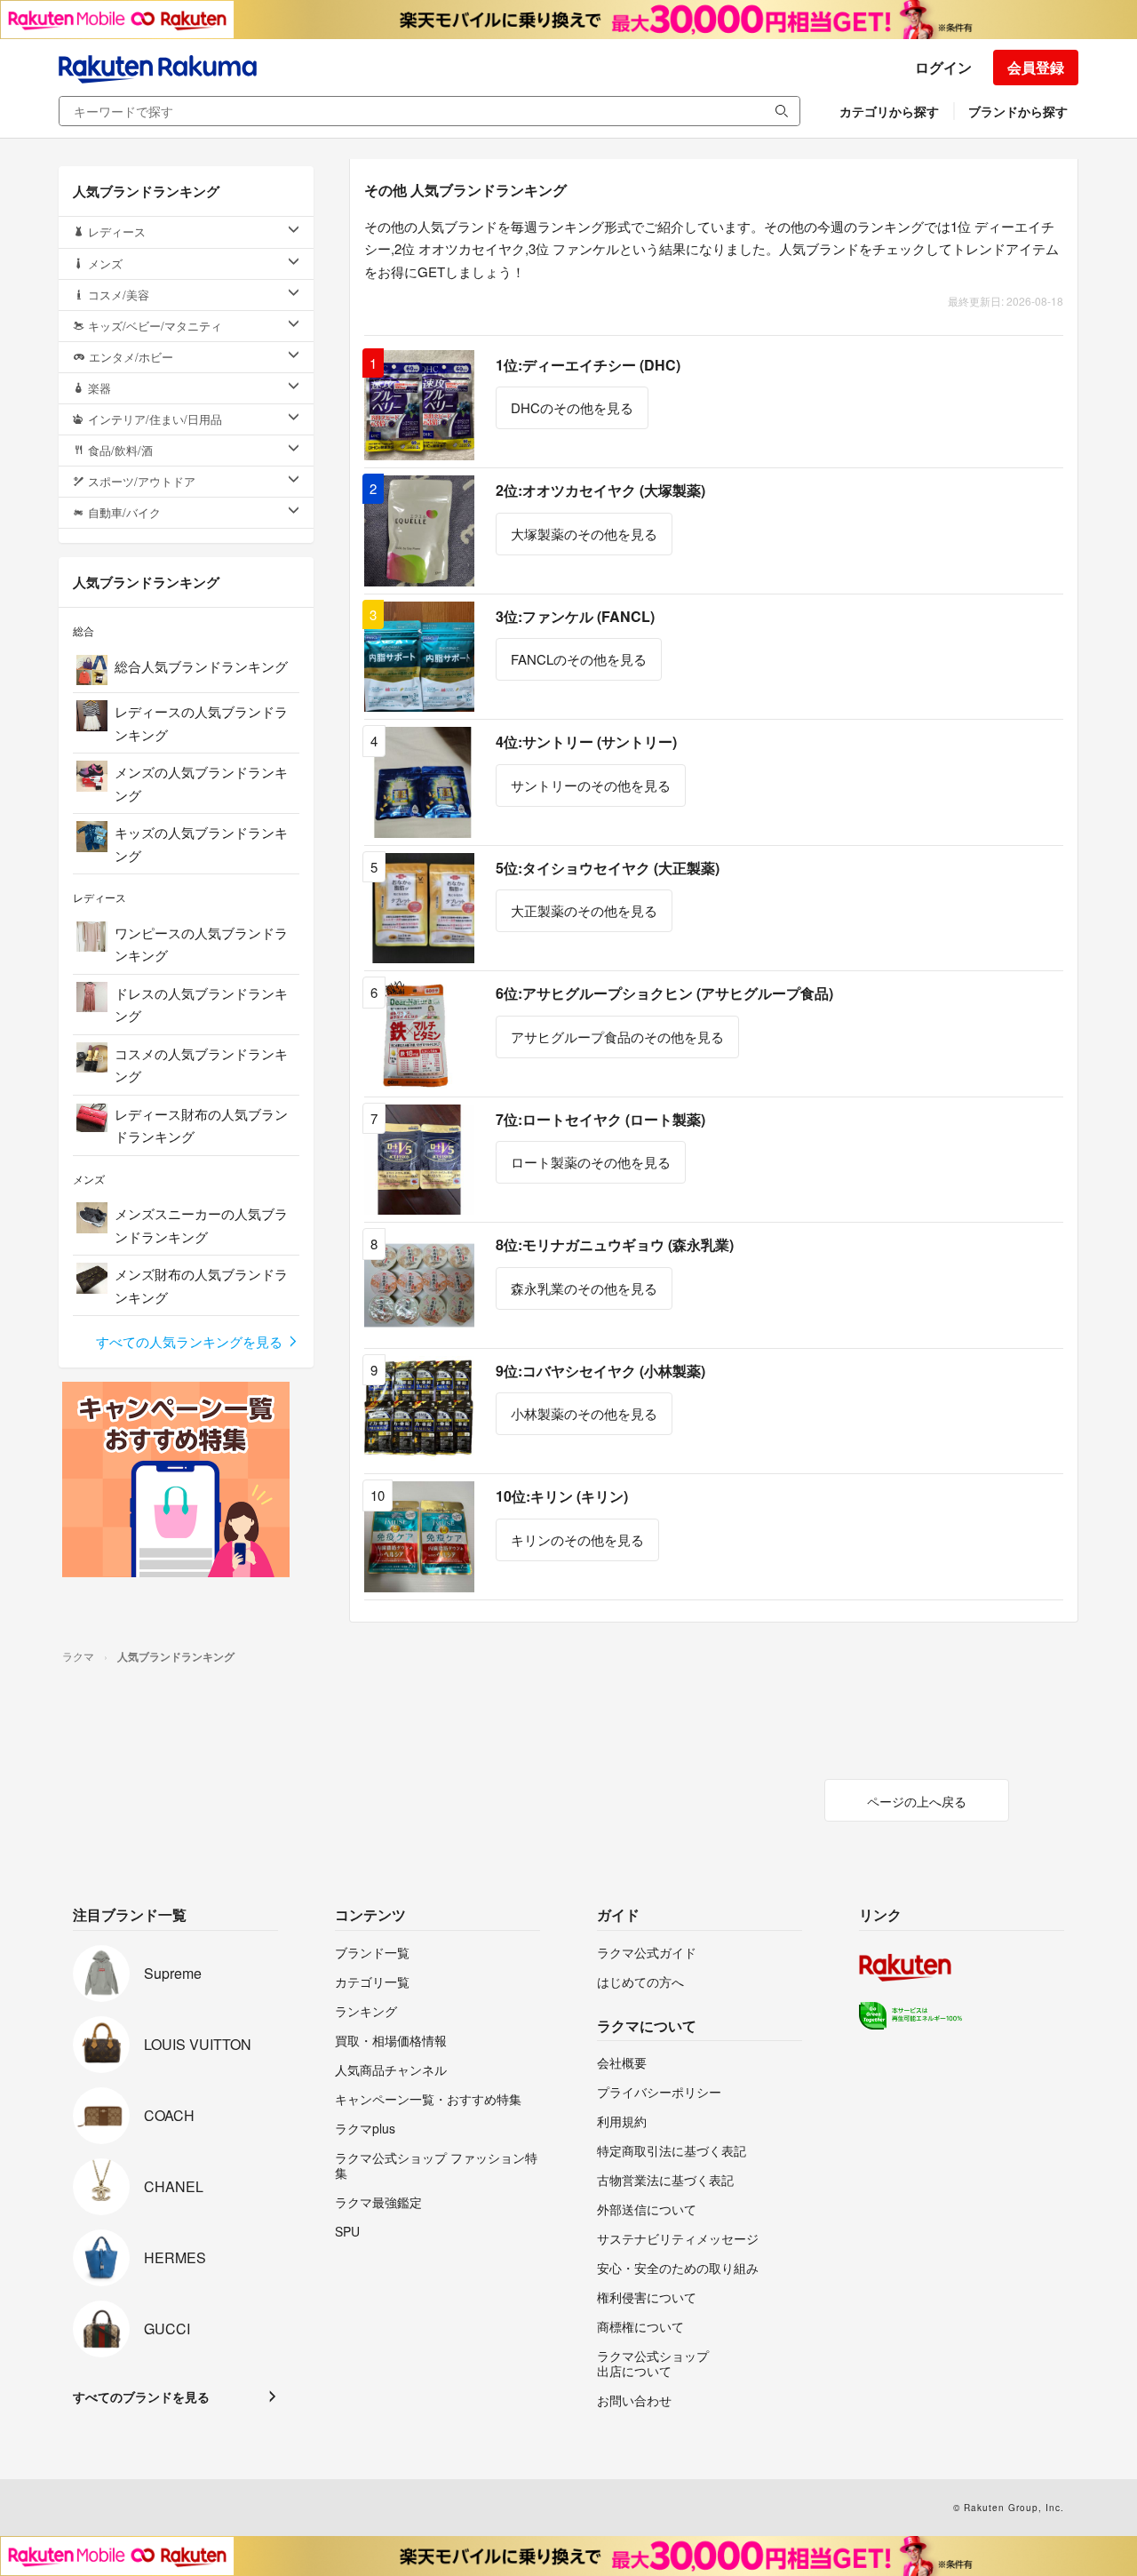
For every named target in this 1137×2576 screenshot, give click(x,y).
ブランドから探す (1018, 111)
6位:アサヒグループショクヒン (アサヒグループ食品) (664, 993)
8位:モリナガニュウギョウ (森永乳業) (615, 1244)
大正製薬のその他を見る (584, 910)
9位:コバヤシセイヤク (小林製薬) (600, 1371)
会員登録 (1036, 67)
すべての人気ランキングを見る (191, 1341)
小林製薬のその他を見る (584, 1413)
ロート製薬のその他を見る (591, 1162)
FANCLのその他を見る (579, 659)
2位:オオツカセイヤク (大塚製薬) (600, 490)
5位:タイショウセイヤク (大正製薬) (608, 868)
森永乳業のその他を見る (584, 1288)
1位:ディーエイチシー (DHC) (588, 365)
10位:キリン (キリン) (562, 1496)
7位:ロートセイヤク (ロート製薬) (600, 1119)
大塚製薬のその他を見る (584, 534)
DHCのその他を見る (572, 407)
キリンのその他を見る (577, 1539)
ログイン (943, 67)
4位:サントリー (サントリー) (586, 742)
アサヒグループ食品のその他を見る (617, 1037)
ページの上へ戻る (917, 1801)
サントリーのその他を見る (591, 785)
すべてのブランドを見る (141, 2397)
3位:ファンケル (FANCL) (575, 616)
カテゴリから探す (889, 111)
